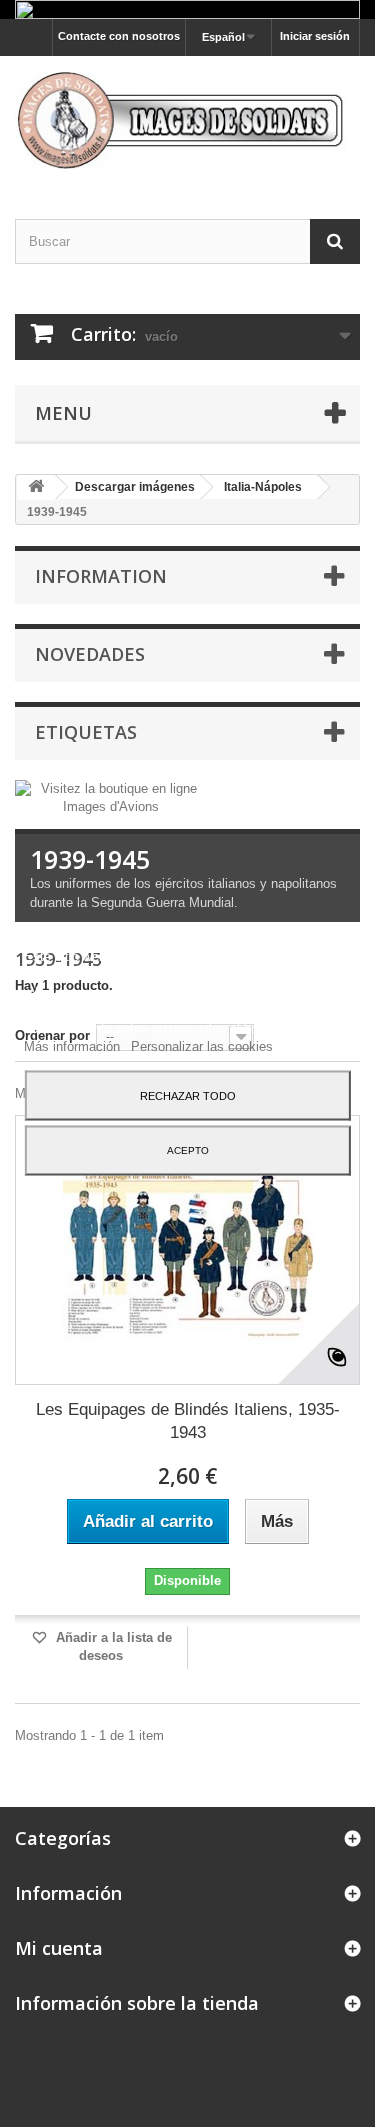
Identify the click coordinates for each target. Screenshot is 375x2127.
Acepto (188, 1149)
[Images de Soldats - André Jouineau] (187, 120)
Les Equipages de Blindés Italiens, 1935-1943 (188, 1421)
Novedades (90, 654)
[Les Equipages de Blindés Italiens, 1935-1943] (187, 1250)
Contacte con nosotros (119, 36)
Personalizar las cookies (202, 1045)
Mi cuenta (59, 1948)
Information (101, 576)
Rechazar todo (188, 1095)
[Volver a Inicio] (36, 487)
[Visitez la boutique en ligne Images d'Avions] (110, 796)
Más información (74, 1045)
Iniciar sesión (315, 36)
